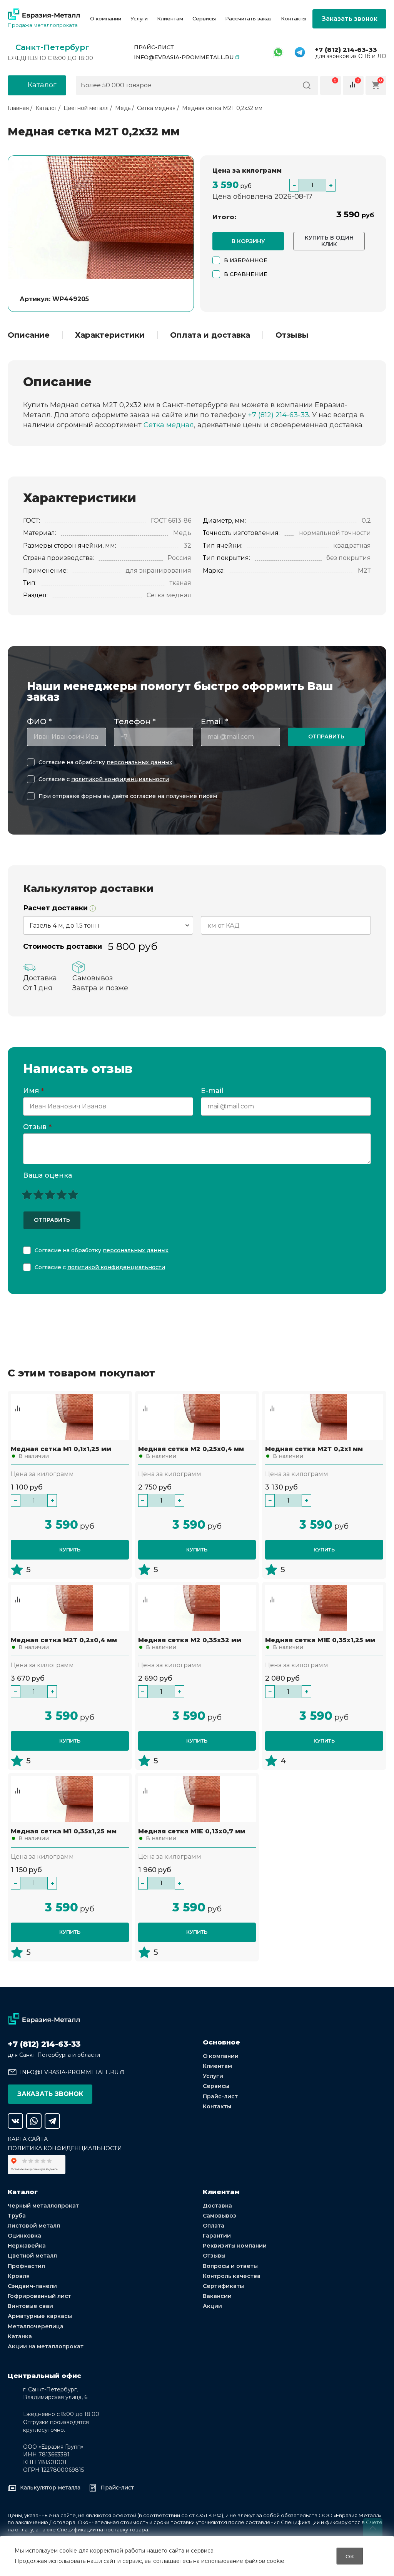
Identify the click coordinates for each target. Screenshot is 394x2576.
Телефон (135, 721)
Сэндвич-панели (32, 2286)
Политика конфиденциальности (65, 2148)
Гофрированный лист (39, 2296)
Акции (212, 2306)
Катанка (20, 2336)
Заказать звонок (350, 19)
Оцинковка (24, 2236)
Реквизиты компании (235, 2246)
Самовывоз (220, 2216)
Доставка (217, 2206)
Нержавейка (27, 2246)
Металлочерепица (36, 2326)
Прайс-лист (154, 47)
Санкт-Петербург (52, 47)
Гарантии (217, 2236)
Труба (17, 2216)
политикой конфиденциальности (120, 779)
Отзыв (37, 1127)
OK (350, 2556)
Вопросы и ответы (230, 2266)
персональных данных (139, 762)
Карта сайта (28, 2139)
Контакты (294, 19)
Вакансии (217, 2296)
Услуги (139, 19)
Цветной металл (32, 2256)
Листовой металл (34, 2226)
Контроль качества (232, 2276)
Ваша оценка (48, 1175)
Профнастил (26, 2266)
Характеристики (110, 335)
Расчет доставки (56, 908)
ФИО (39, 721)
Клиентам (170, 19)
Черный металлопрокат (43, 2206)
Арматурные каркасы (40, 2316)
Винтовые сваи (30, 2306)
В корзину (248, 241)
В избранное (246, 260)
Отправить (326, 736)
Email (215, 721)
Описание (29, 335)
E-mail (213, 1091)
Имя (33, 1091)
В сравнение (246, 274)
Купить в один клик (329, 241)
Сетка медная (169, 425)
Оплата (214, 2226)
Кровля (19, 2276)
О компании (106, 19)
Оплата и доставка (210, 335)
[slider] (50, 1195)
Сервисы (204, 19)
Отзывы (292, 335)
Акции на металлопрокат (46, 2346)
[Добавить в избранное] (18, 1401)
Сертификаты (223, 2286)
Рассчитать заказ (248, 19)
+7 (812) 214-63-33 (346, 50)
